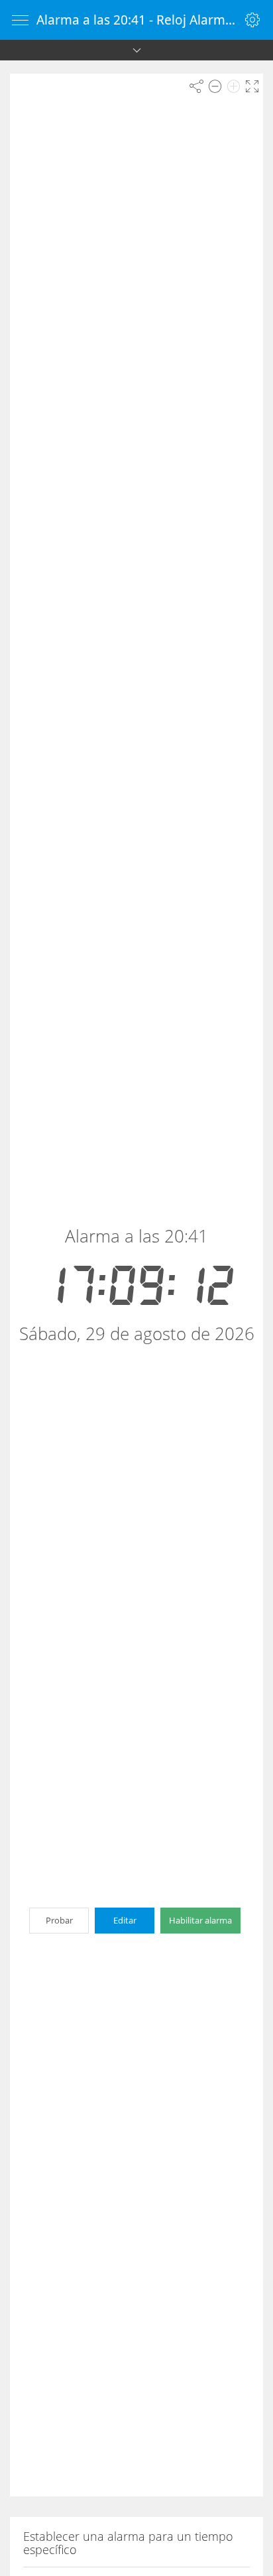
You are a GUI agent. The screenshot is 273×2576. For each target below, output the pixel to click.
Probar (59, 1920)
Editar (125, 1920)
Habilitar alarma (200, 1920)
